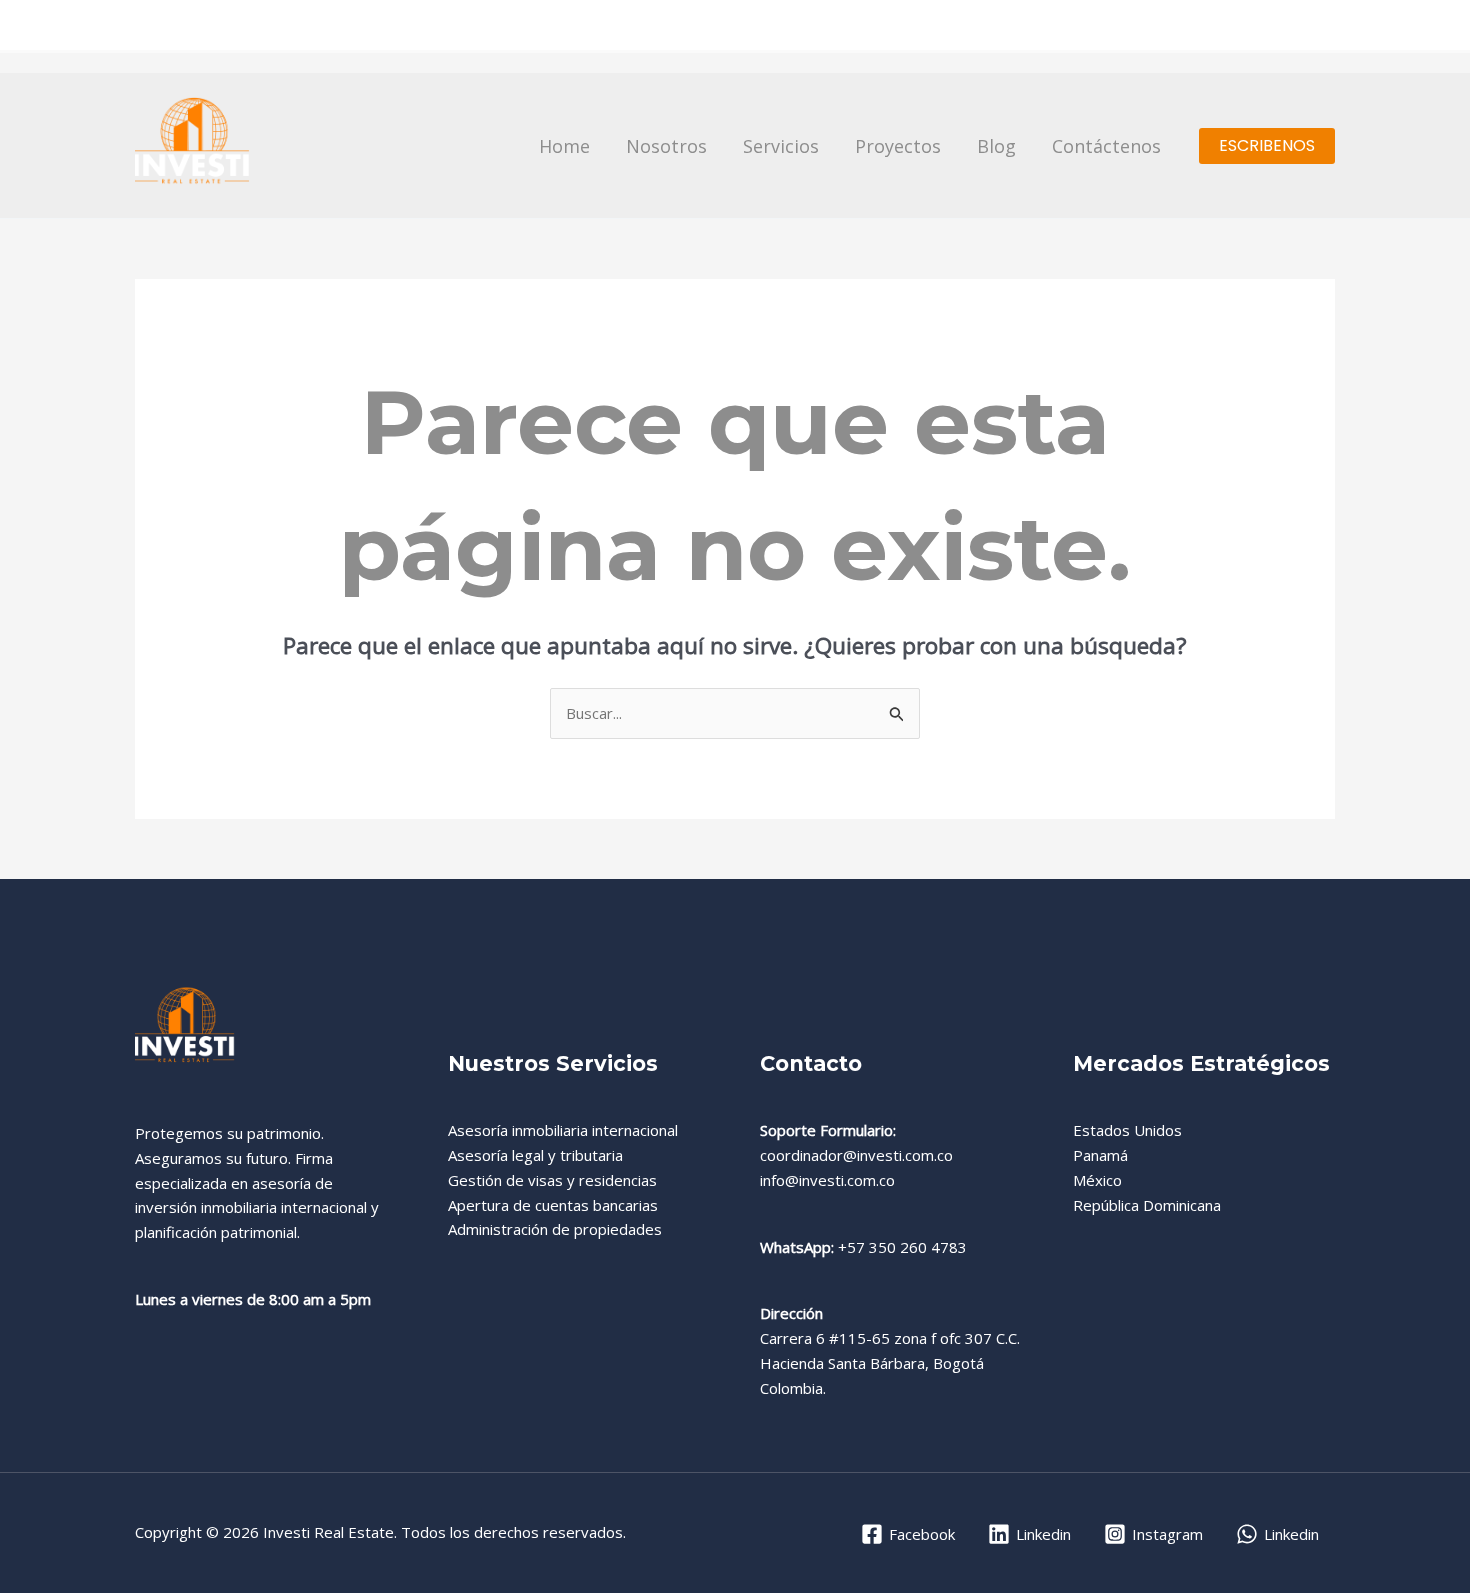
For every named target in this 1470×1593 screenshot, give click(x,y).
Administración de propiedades (555, 1229)
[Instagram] (1286, 27)
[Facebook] (1208, 27)
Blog (996, 146)
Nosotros (666, 146)
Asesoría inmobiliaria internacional (563, 1130)
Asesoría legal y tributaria (535, 1155)
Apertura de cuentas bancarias (553, 1205)
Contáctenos (1106, 146)
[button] (1267, 146)
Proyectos (898, 146)
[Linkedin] (1325, 27)
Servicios (781, 146)
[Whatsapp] (1247, 27)
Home (564, 146)
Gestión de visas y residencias (552, 1180)
